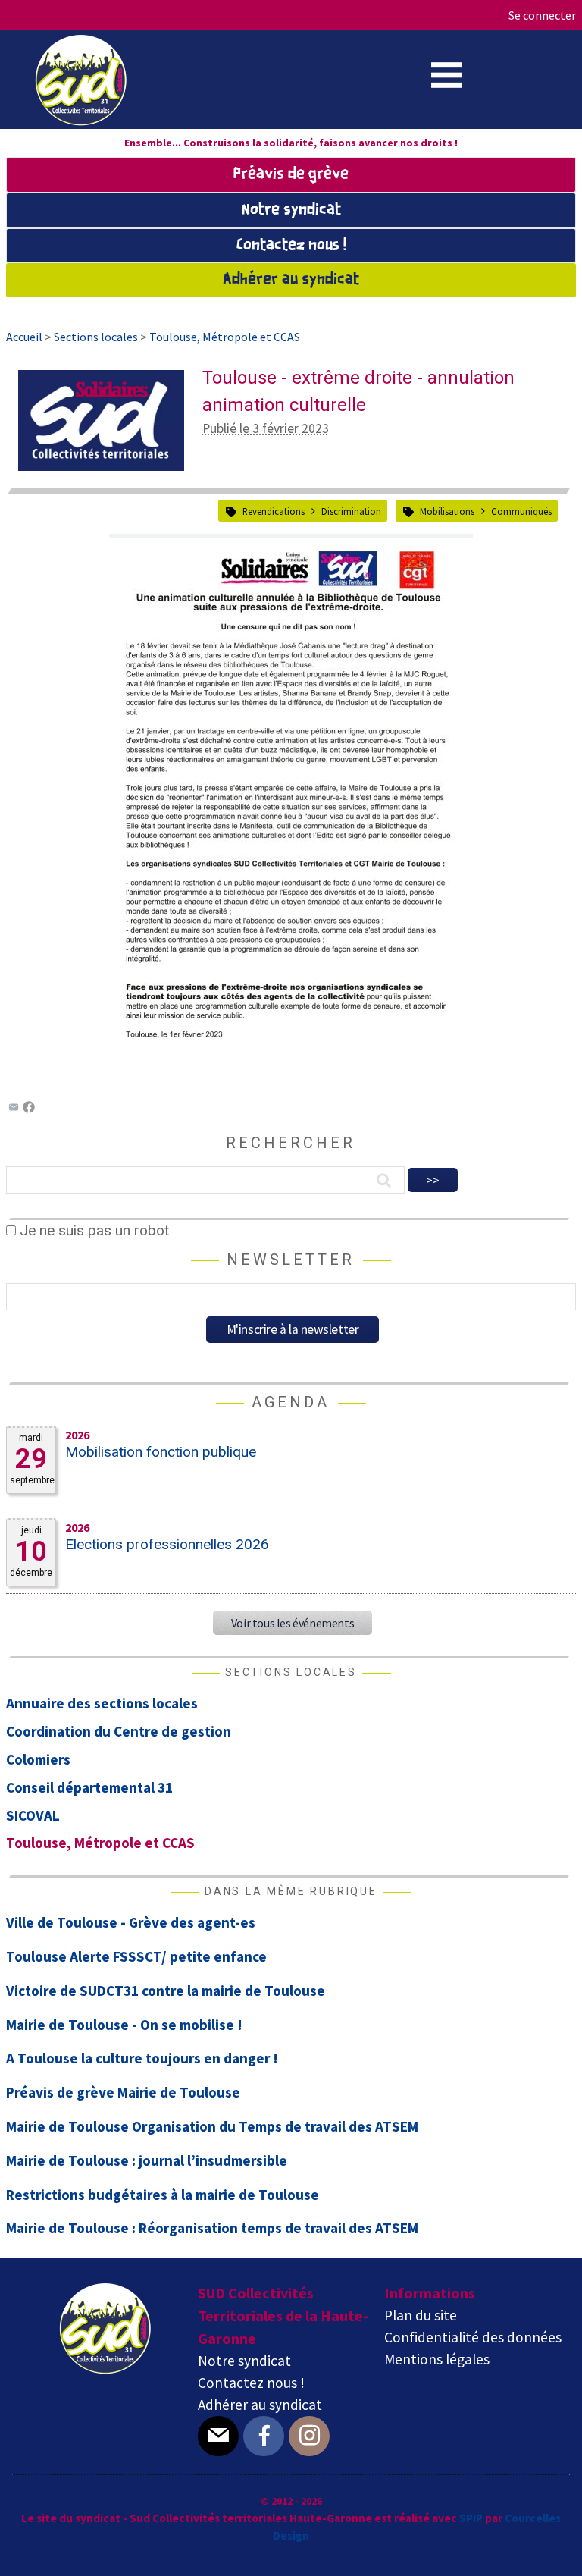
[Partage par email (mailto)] (14, 1108)
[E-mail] (218, 2436)
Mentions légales (437, 2359)
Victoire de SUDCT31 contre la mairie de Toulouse (166, 1991)
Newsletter (291, 1260)
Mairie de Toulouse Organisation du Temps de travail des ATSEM (212, 2126)
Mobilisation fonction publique (161, 1452)
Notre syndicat (291, 210)
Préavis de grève (291, 174)
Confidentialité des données (473, 2337)
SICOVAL (33, 1815)
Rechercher (291, 1143)
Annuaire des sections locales (102, 1703)
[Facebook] (29, 1108)
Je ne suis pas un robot (92, 1230)
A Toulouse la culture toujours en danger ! (142, 2058)
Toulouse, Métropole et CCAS (100, 1843)
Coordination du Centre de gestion (119, 1731)
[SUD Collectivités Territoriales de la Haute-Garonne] (81, 121)
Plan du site (421, 2315)
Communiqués (521, 511)
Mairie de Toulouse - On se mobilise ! (124, 2025)
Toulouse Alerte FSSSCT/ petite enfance (136, 1956)
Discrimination (351, 511)
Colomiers (38, 1759)
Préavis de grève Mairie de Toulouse (123, 2092)
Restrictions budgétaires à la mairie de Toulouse (163, 2195)
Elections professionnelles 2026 (167, 1544)
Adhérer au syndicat (291, 280)
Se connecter (542, 15)
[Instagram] (309, 2436)
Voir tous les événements (293, 1623)
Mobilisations (447, 511)
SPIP (471, 2518)
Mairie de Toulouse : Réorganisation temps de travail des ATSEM (212, 2228)
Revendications (274, 511)
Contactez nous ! (291, 246)
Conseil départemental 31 (89, 1787)
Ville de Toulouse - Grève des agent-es (131, 1922)
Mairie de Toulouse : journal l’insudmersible (147, 2160)
